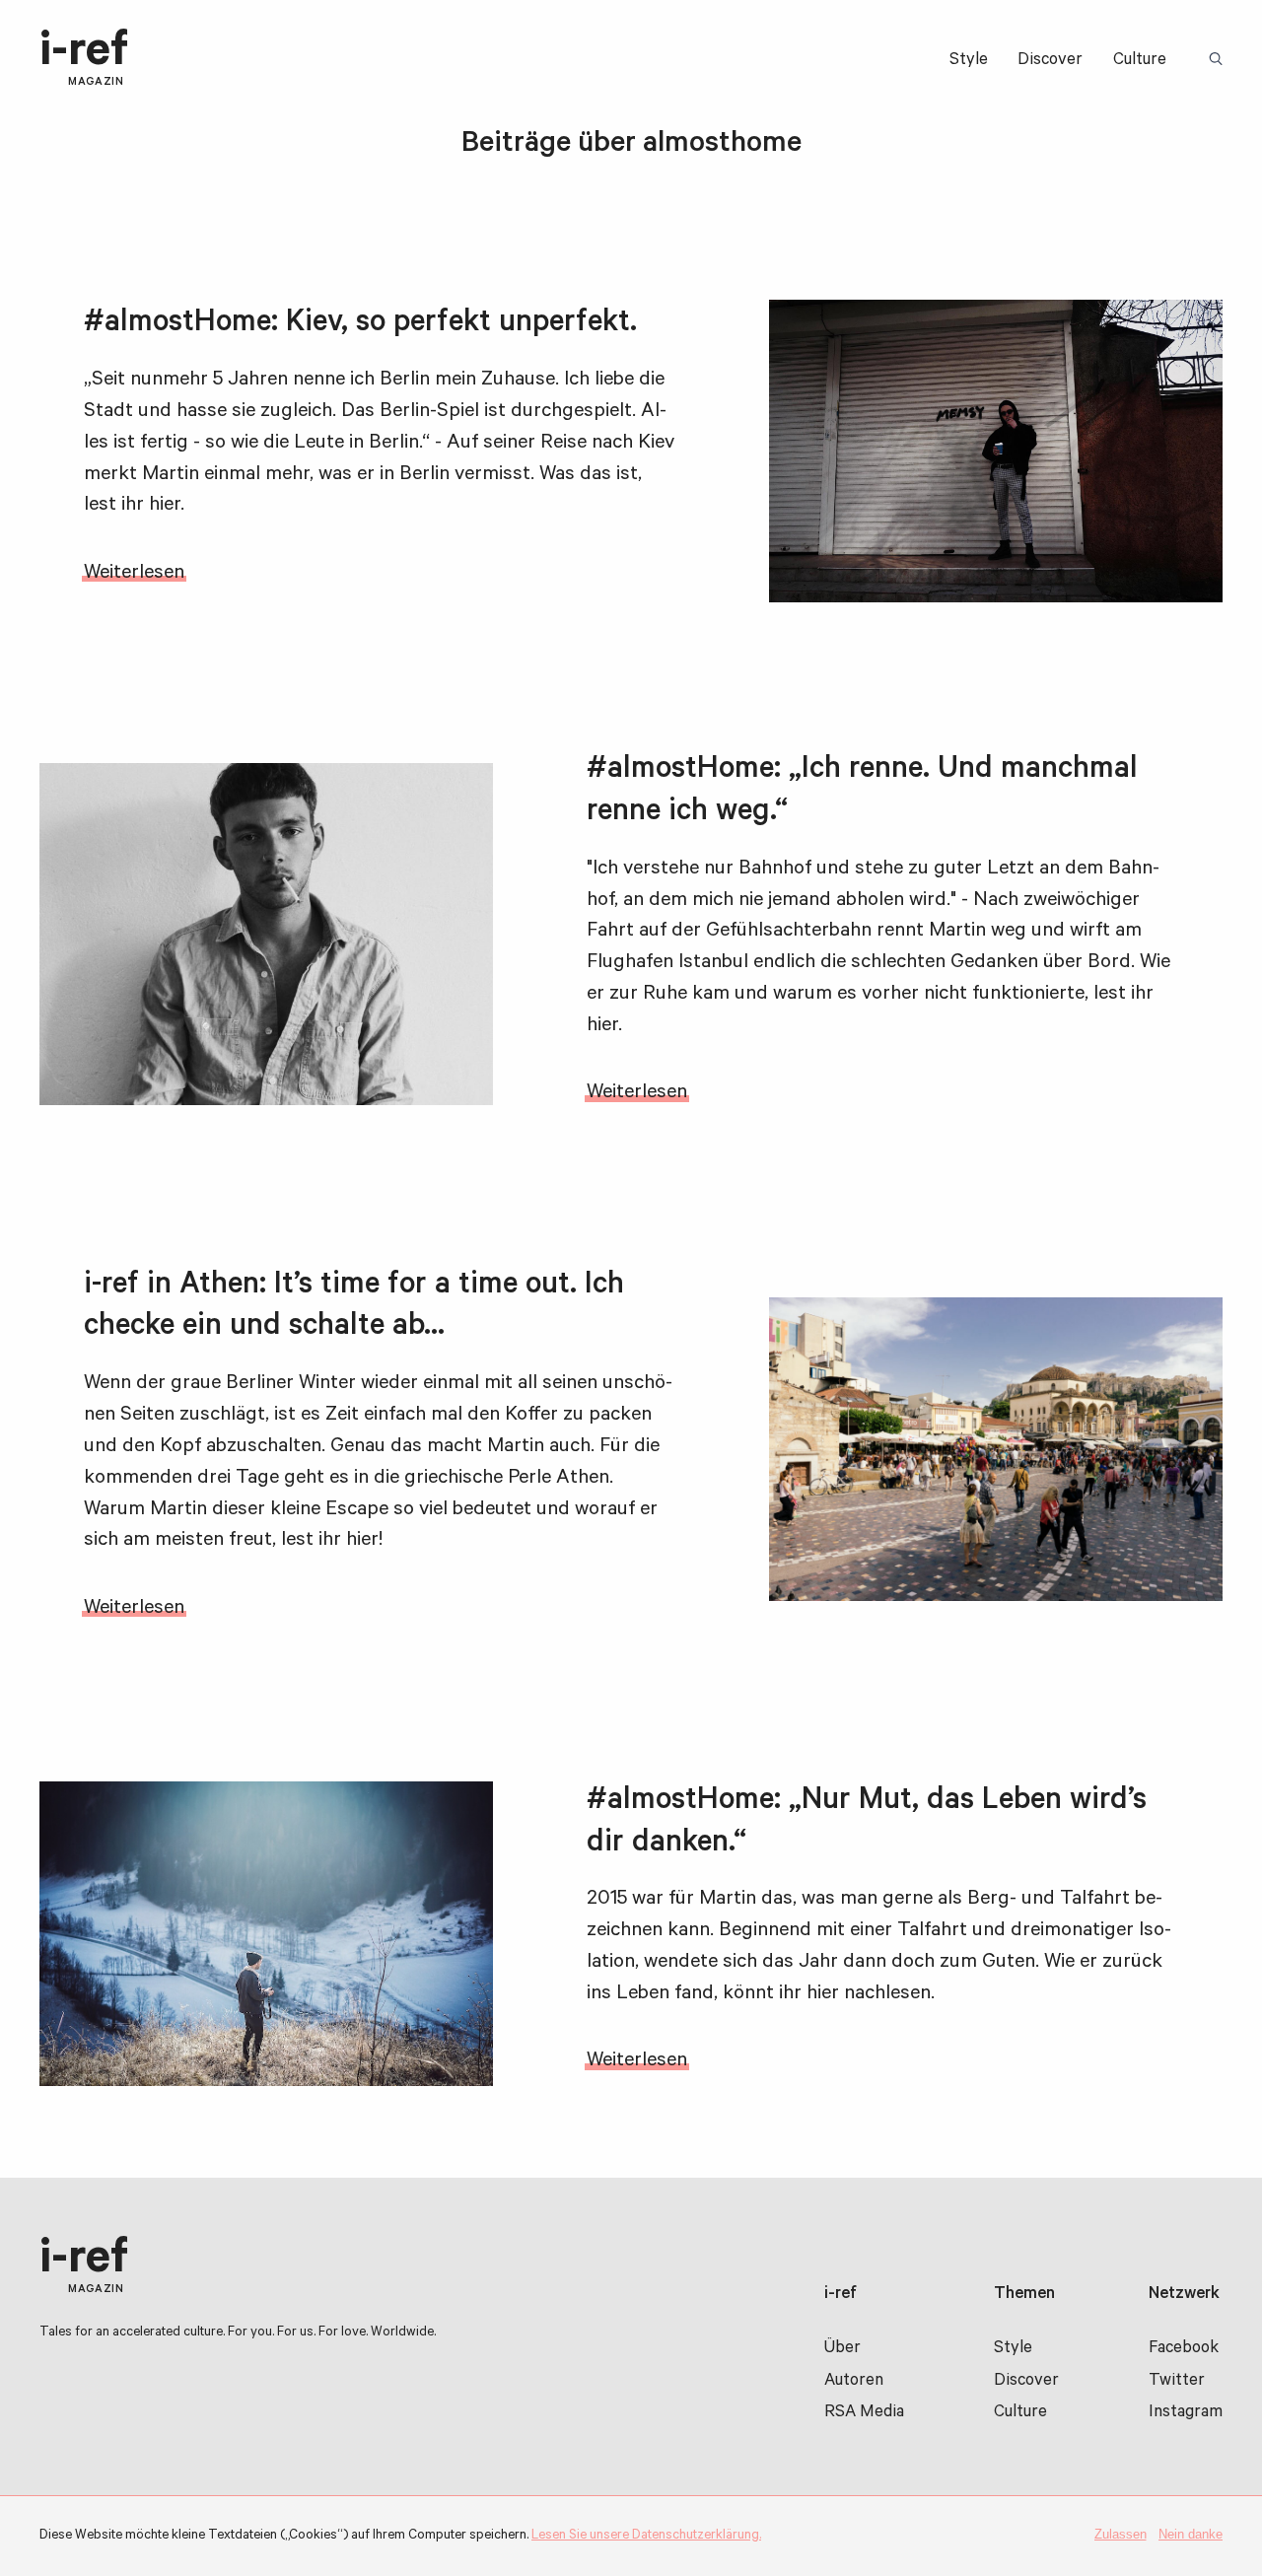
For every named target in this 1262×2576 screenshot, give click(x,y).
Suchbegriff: (1219, 60)
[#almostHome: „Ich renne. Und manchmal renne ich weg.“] (266, 934)
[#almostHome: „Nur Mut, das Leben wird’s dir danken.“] (266, 1934)
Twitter (1177, 2382)
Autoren (854, 2382)
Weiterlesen (134, 574)
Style (969, 62)
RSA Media (864, 2414)
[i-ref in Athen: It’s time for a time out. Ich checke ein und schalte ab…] (996, 1449)
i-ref (84, 59)
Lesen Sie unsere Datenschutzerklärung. (646, 2536)
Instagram (1186, 2414)
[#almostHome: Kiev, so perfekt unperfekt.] (996, 451)
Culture (1140, 62)
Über (842, 2350)
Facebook (1184, 2350)
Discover (1050, 62)
